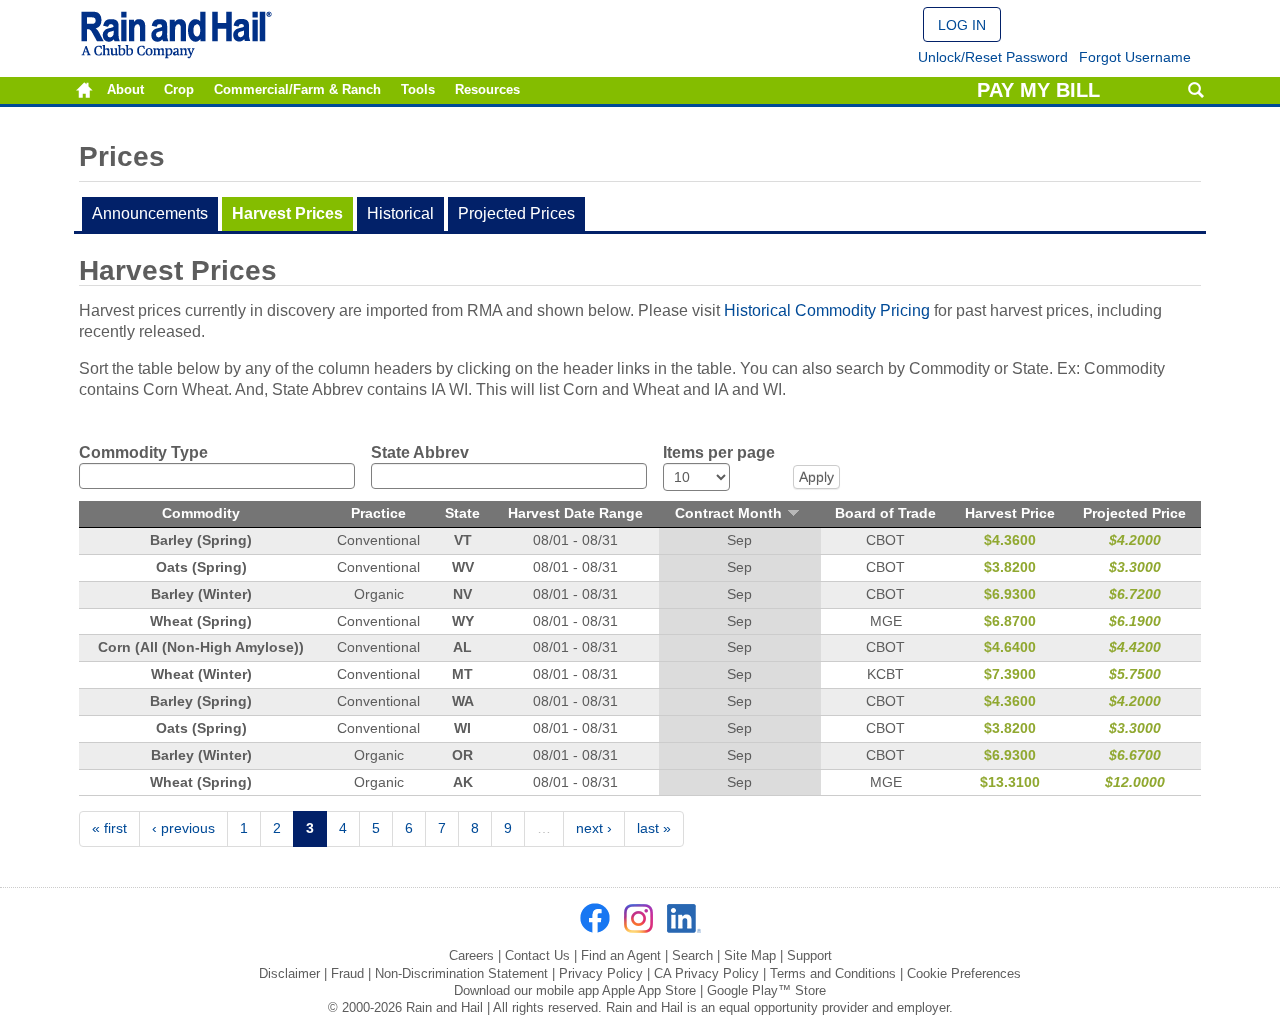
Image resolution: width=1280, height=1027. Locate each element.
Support (809, 955)
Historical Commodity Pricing (827, 310)
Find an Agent (621, 955)
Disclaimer (289, 973)
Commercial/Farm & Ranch (297, 90)
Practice (378, 513)
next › (594, 828)
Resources (487, 90)
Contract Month (728, 513)
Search (1195, 91)
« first (109, 828)
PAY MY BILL (1038, 90)
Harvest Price (1010, 513)
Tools (418, 90)
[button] (962, 24)
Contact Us (537, 955)
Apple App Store (649, 990)
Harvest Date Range (575, 513)
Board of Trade (885, 513)
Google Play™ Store (766, 990)
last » (654, 828)
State (462, 513)
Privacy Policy (601, 973)
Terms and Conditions (833, 973)
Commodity (201, 513)
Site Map (750, 955)
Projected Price (1134, 513)
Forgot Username (1135, 57)
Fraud (347, 973)
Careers (471, 955)
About (125, 90)
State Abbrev (420, 452)
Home (84, 91)
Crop (179, 90)
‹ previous (183, 828)
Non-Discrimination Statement (461, 973)
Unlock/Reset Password (993, 57)
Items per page (719, 452)
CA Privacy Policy (706, 973)
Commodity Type (143, 452)
